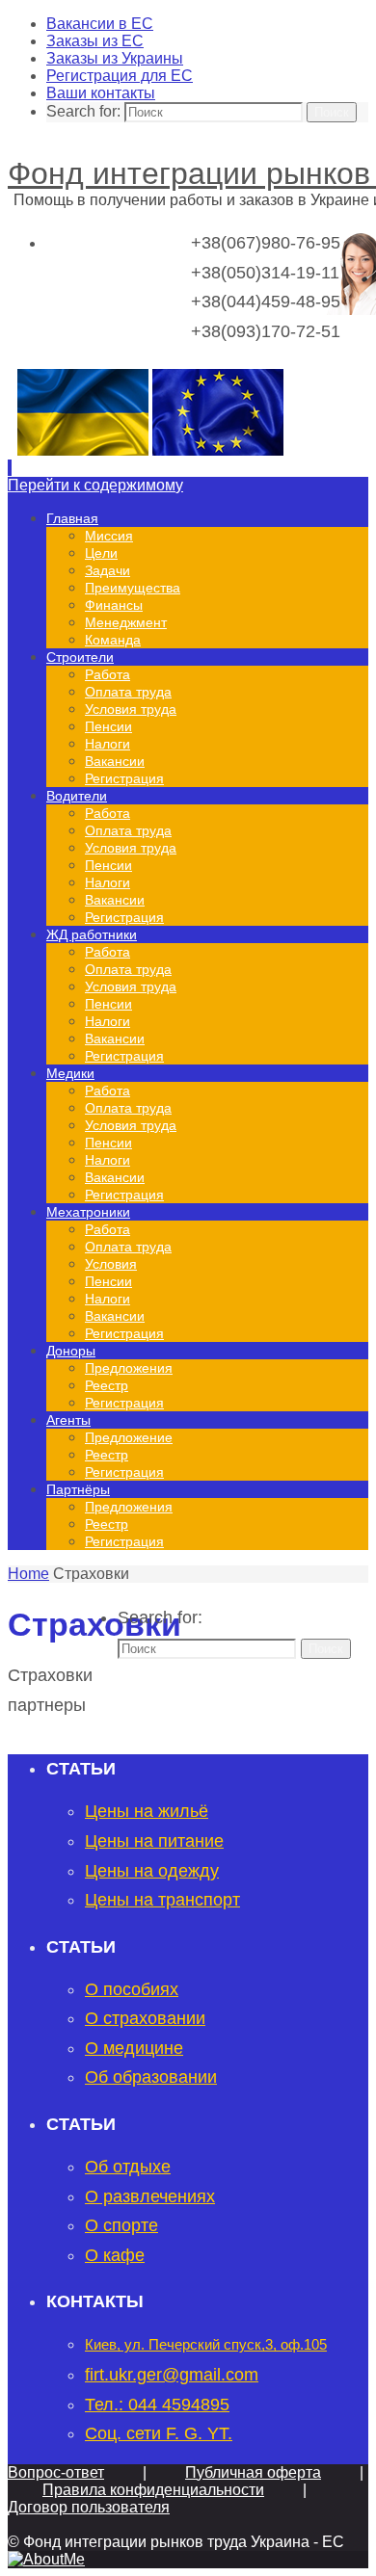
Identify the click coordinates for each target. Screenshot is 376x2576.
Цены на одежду (152, 1871)
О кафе (115, 2255)
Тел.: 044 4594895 (157, 2405)
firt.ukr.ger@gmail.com (172, 2375)
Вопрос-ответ (56, 2472)
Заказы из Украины (115, 58)
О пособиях (132, 1989)
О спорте (121, 2225)
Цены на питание (154, 1841)
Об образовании (151, 2077)
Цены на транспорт (162, 1900)
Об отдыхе (128, 2167)
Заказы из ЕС (95, 41)
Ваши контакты (101, 93)
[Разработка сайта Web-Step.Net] (46, 2559)
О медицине (134, 2048)
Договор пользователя (89, 2507)
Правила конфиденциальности (153, 2490)
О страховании (145, 2018)
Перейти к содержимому (95, 485)
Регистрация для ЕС (120, 76)
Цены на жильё (147, 1811)
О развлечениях (150, 2196)
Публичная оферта (253, 2472)
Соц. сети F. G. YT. (159, 2433)
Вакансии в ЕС (100, 24)
